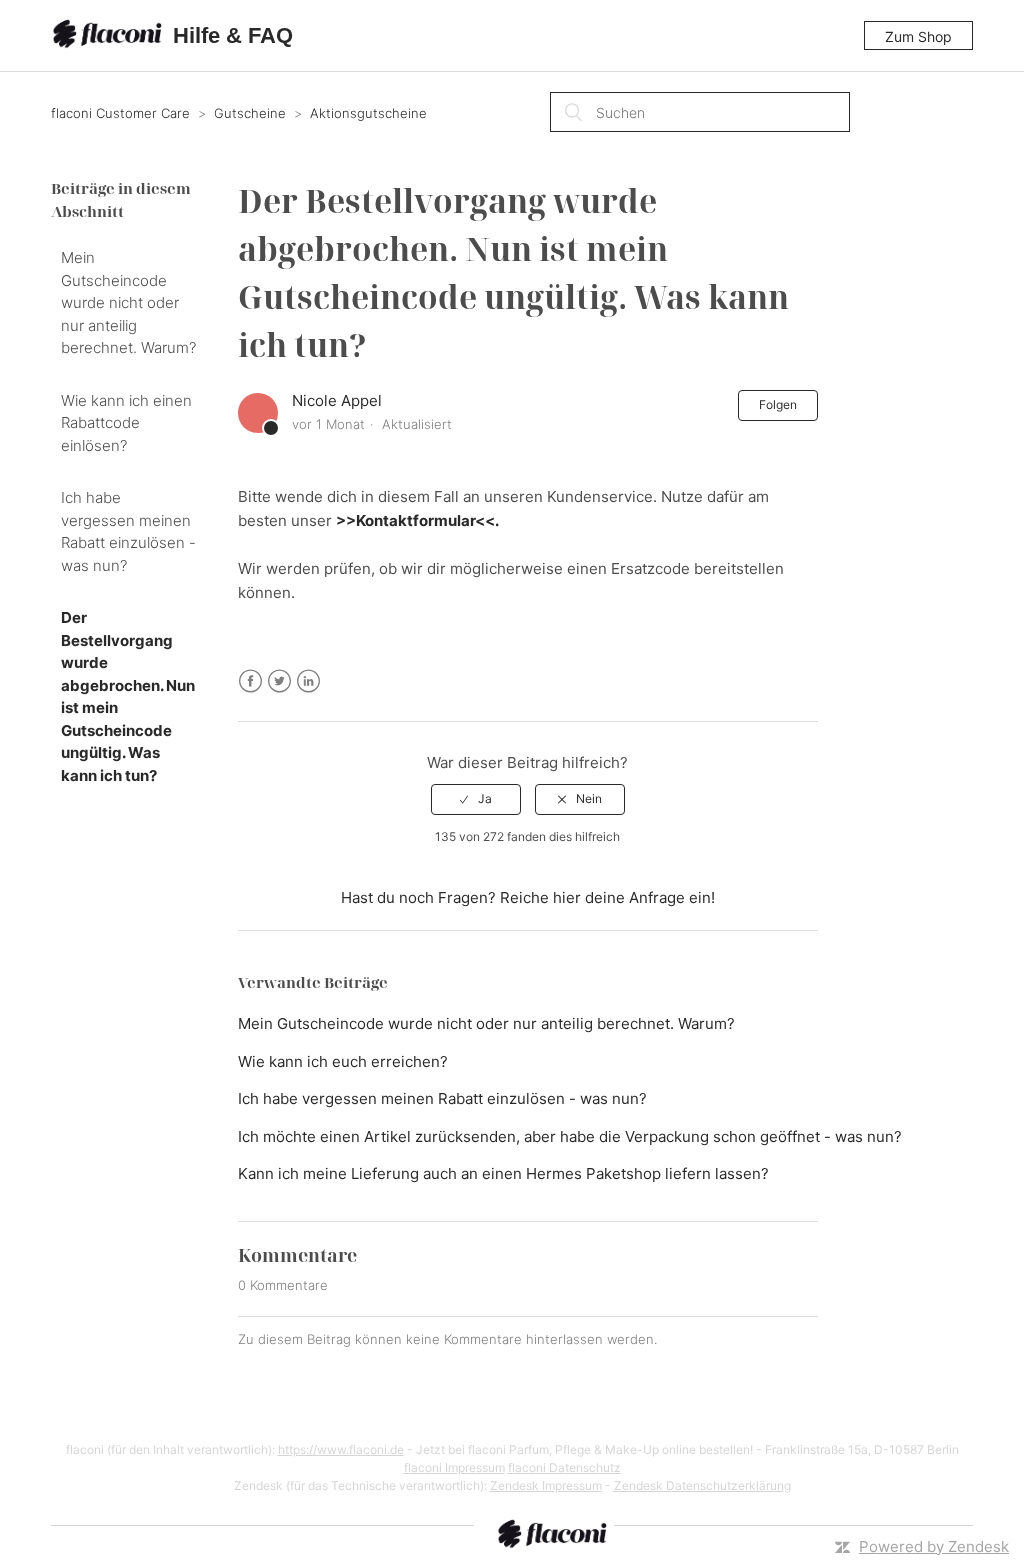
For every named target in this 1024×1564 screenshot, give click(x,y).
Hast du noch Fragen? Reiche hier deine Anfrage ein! (528, 897)
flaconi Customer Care (122, 113)
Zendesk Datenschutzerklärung (702, 1485)
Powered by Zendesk (934, 1546)
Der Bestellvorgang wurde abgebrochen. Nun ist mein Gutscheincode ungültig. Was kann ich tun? (128, 696)
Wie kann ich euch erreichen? (343, 1061)
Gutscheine (250, 113)
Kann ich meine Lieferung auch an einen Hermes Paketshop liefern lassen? (503, 1173)
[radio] (476, 799)
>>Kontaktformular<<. (417, 520)
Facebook (250, 681)
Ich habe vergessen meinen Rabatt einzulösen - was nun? (128, 531)
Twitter (279, 681)
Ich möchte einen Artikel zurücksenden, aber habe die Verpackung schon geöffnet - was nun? (570, 1136)
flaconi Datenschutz (564, 1467)
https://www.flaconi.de (341, 1449)
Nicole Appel (337, 400)
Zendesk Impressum (546, 1485)
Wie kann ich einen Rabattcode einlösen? (126, 423)
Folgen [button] (778, 404)
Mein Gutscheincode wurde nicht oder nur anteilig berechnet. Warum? (128, 302)
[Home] (110, 36)
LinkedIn (308, 681)
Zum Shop (918, 36)
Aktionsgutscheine (368, 113)
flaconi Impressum (454, 1467)
